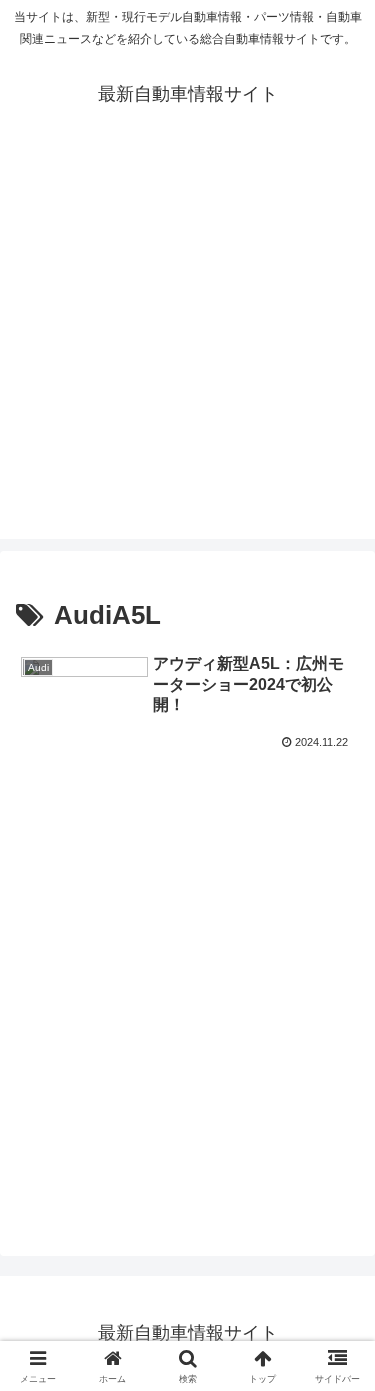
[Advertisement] (187, 351)
